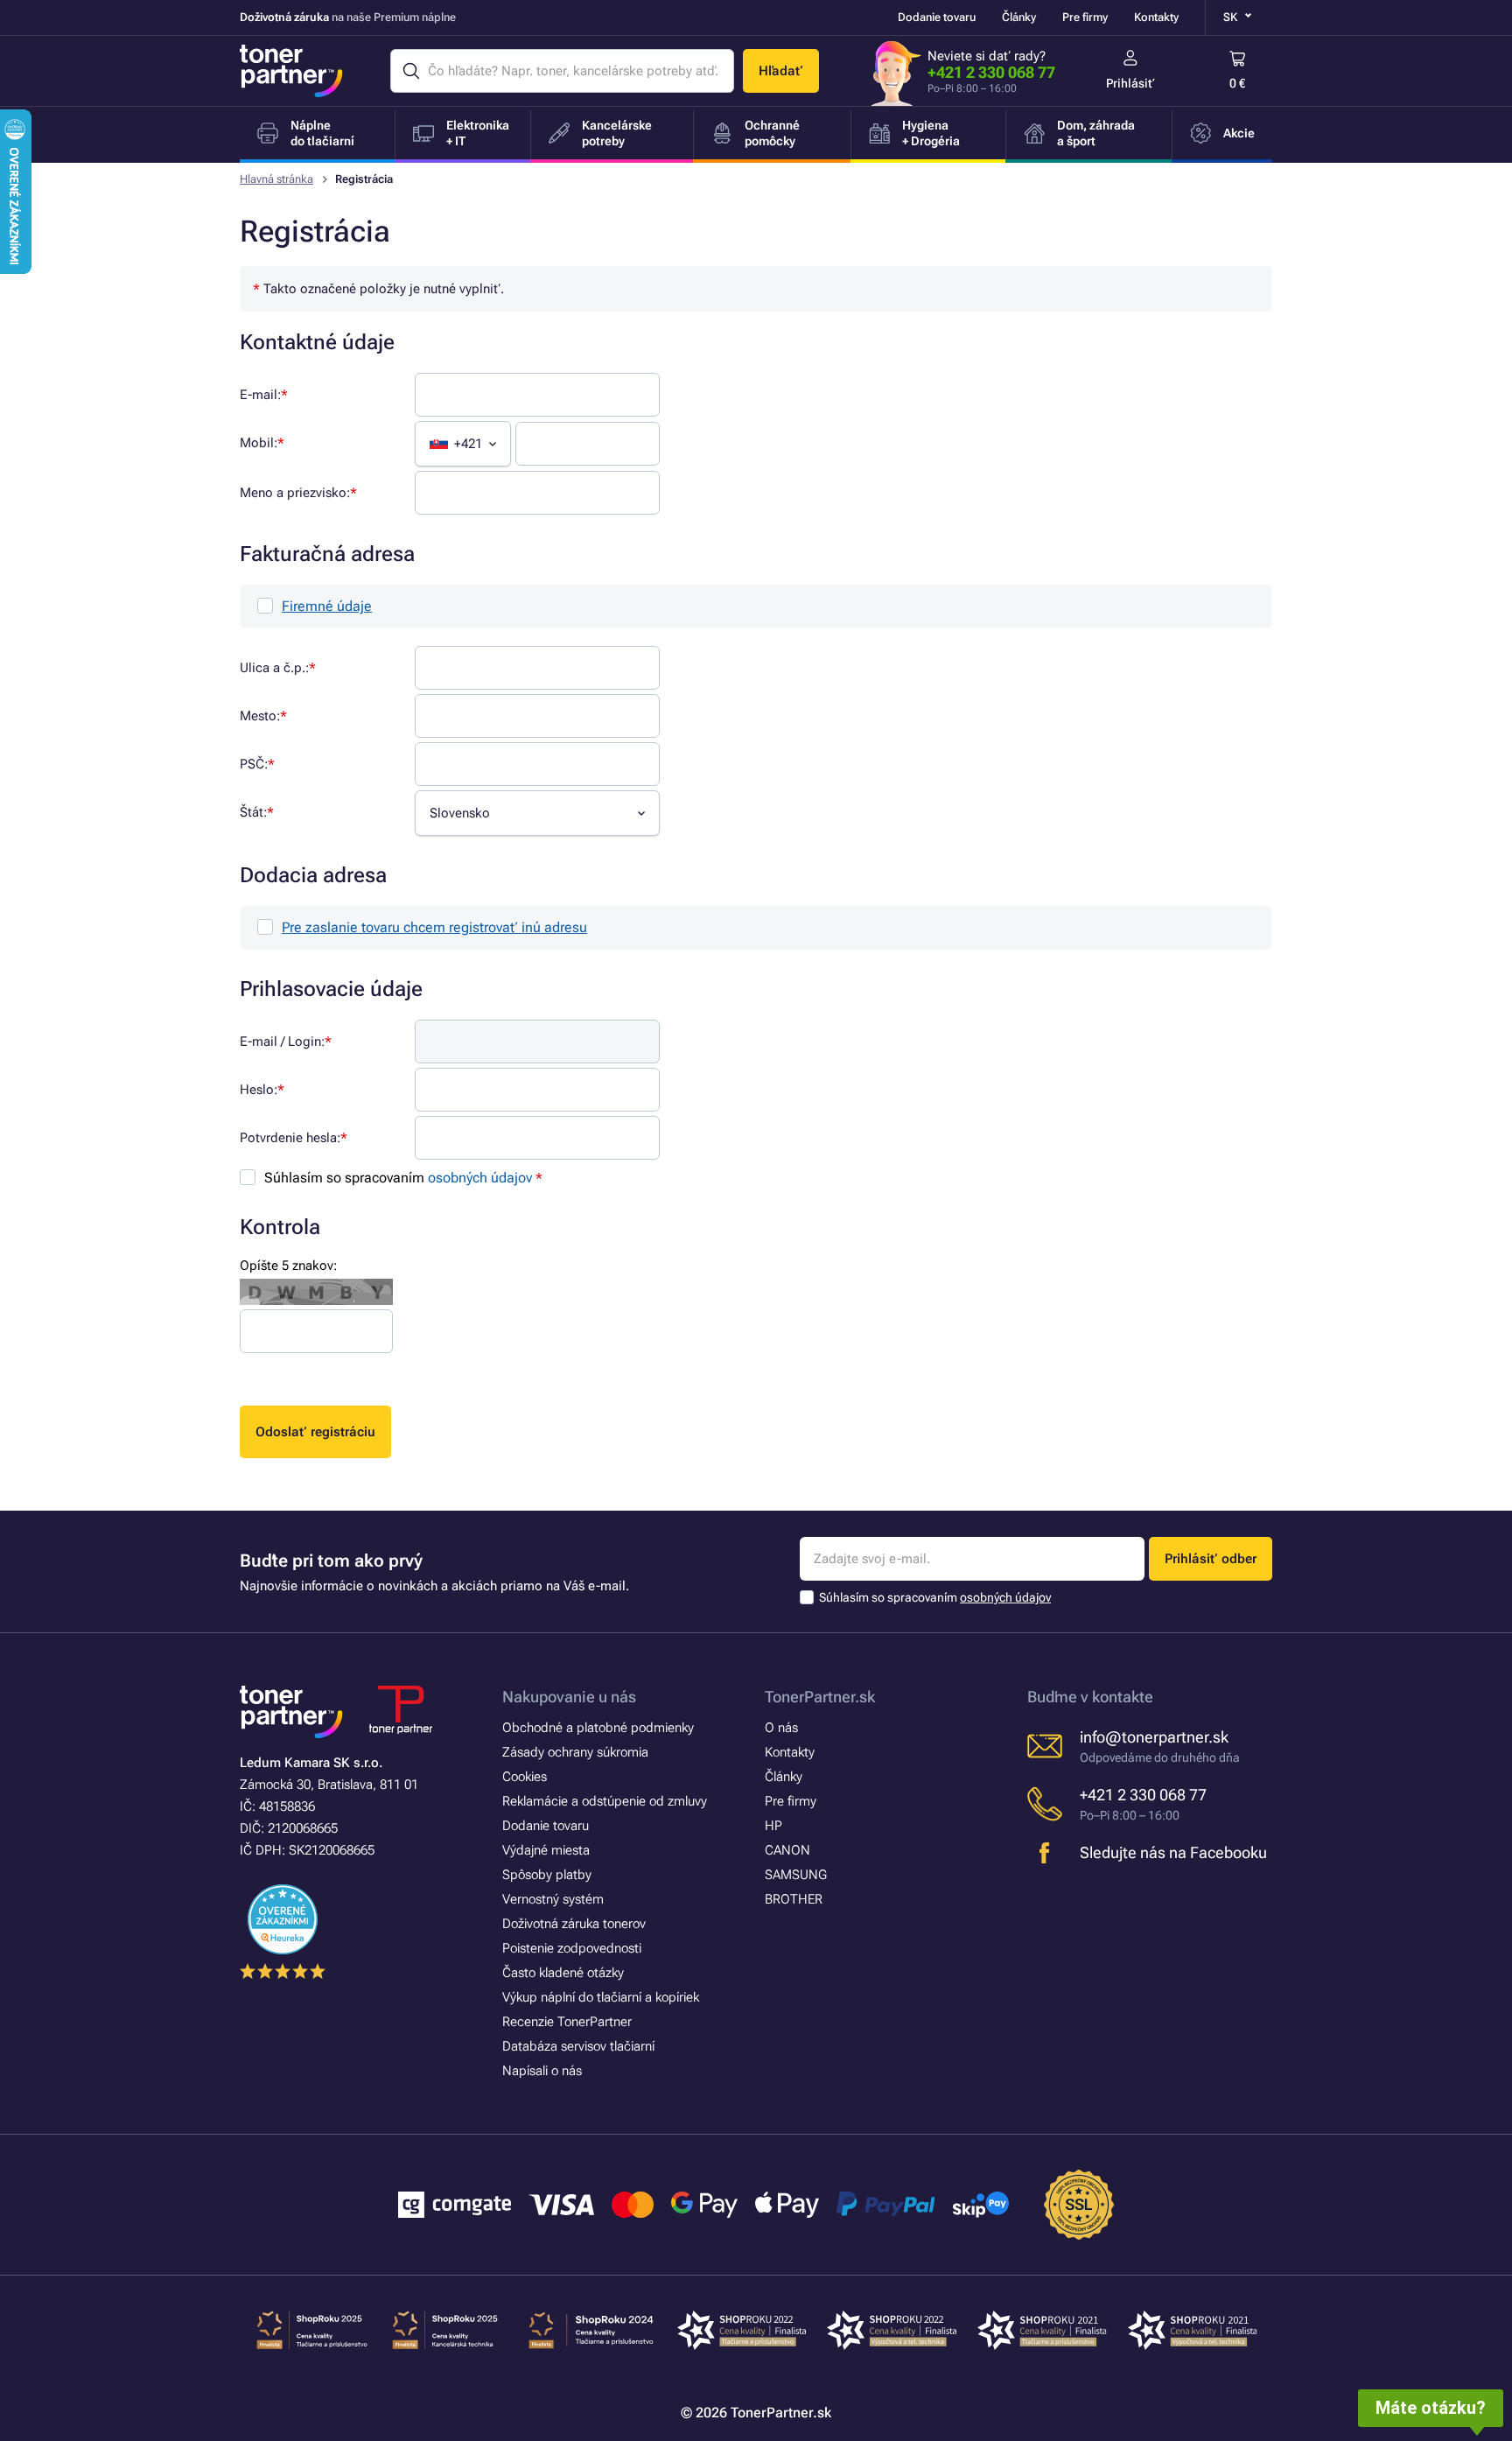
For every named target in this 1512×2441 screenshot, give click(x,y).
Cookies (525, 1777)
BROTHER (794, 1899)
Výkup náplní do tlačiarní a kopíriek (601, 1997)
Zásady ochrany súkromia (575, 1752)
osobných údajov (480, 1178)
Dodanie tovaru (937, 17)
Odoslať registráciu (315, 1432)
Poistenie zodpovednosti (572, 1948)
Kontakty (1156, 17)
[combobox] (463, 444)
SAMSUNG (796, 1875)
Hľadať (781, 71)
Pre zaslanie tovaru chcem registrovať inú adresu (434, 927)
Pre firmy (1085, 17)
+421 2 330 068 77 (991, 72)
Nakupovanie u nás (569, 1697)
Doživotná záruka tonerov (574, 1924)
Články (1019, 17)
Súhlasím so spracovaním (398, 1178)
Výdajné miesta (546, 1850)
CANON (787, 1850)
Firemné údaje (327, 606)
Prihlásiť (1130, 83)
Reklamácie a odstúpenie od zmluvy (605, 1801)
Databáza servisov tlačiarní (578, 2046)
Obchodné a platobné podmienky (598, 1728)
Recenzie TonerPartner (567, 2022)
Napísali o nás (542, 2071)
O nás (781, 1728)
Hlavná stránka (276, 179)
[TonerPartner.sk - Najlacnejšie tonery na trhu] (291, 71)
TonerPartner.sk (820, 1697)
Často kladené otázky (563, 1973)
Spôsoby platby (547, 1875)
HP (773, 1826)
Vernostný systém (553, 1899)
